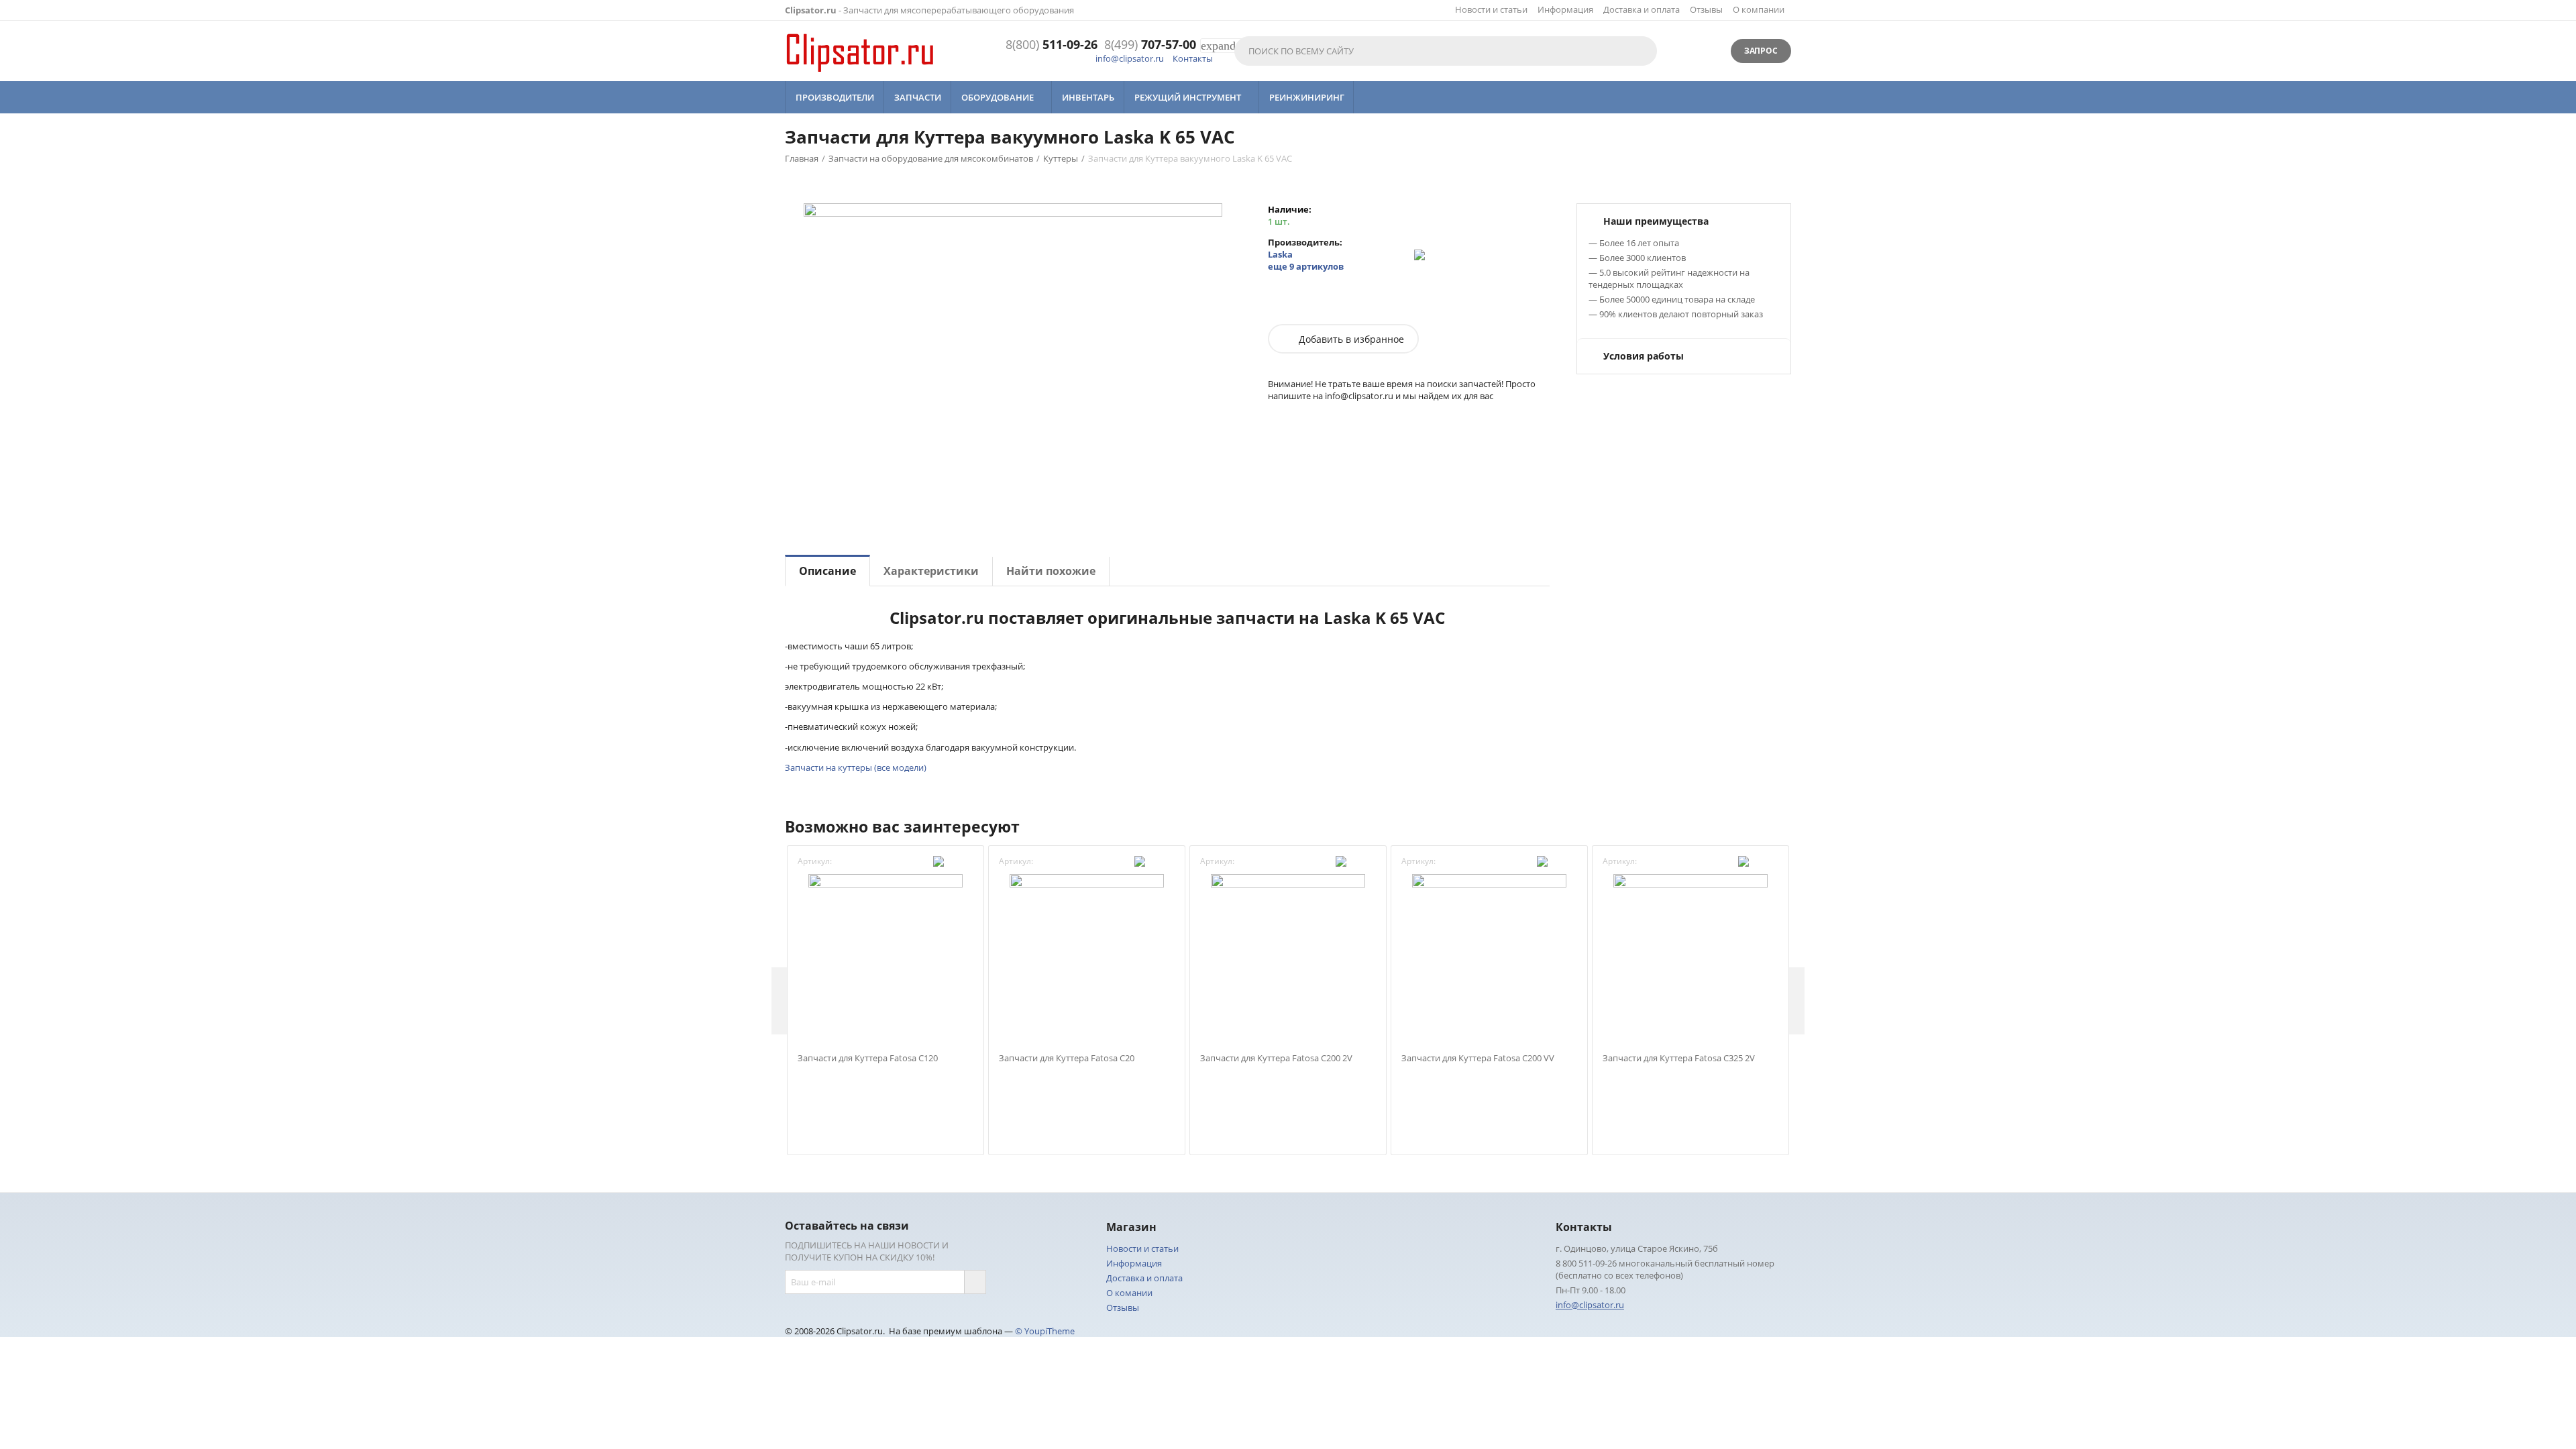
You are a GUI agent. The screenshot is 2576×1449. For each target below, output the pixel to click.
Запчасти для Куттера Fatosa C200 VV (1478, 1059)
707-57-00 (1150, 45)
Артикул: (815, 861)
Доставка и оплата (1642, 9)
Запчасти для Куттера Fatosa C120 (868, 1059)
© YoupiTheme (1045, 1331)
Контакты (1193, 58)
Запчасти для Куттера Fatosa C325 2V (1679, 1059)
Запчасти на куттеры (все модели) (856, 767)
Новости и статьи (1491, 9)
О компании (1759, 9)
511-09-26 (1052, 45)
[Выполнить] (975, 1282)
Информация (1565, 9)
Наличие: (1290, 209)
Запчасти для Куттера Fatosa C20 (1067, 1059)
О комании (1129, 1293)
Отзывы (1706, 9)
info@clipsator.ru (1130, 58)
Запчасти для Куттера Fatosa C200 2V (1276, 1059)
